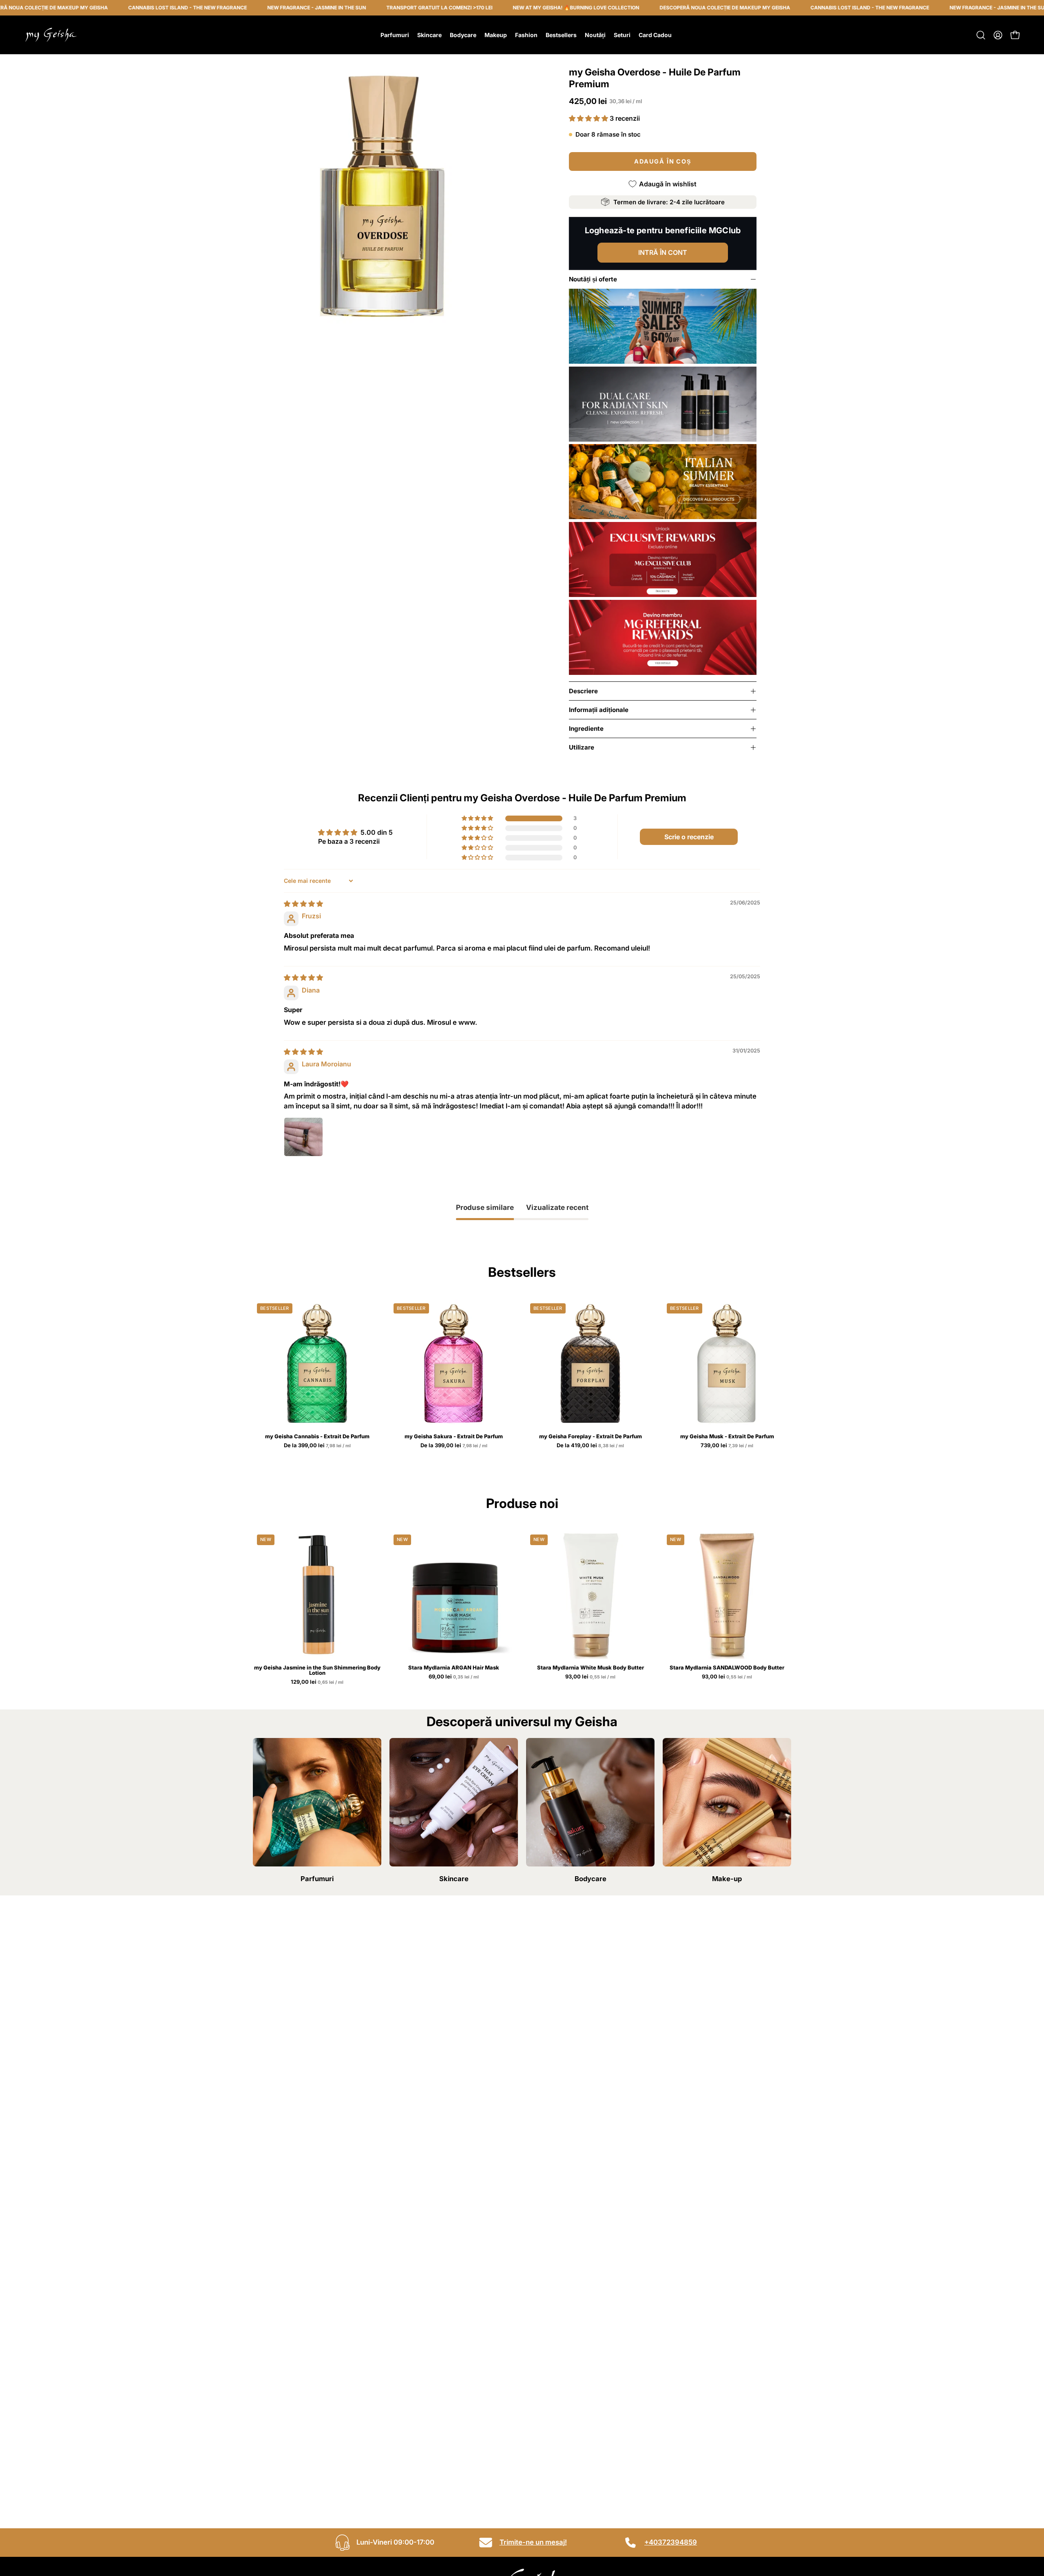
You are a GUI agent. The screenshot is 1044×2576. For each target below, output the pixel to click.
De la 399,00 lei (318, 1446)
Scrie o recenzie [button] (689, 837)
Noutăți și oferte (593, 279)
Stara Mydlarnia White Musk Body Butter (591, 1668)
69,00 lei (454, 1677)
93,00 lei (591, 1677)
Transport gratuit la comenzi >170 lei (363, 8)
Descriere (583, 691)
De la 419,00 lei (591, 1446)
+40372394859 (671, 2542)
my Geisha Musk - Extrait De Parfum (727, 1436)
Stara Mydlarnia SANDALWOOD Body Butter (727, 1668)
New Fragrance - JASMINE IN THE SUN (240, 8)
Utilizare (582, 747)
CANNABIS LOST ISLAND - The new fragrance (111, 8)
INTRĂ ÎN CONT (663, 252)
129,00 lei (318, 1682)
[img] (303, 904)
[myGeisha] (51, 35)
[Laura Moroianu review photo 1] (303, 1137)
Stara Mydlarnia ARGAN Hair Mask (454, 1668)
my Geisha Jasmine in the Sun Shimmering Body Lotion (317, 1670)
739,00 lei (728, 1446)
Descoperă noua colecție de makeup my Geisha (648, 8)
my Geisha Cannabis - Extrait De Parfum (317, 1436)
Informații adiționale (599, 710)
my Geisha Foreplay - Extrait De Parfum (591, 1436)
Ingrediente (586, 729)
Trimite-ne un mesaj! (533, 2542)
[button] (981, 35)
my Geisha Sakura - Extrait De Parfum (454, 1436)
